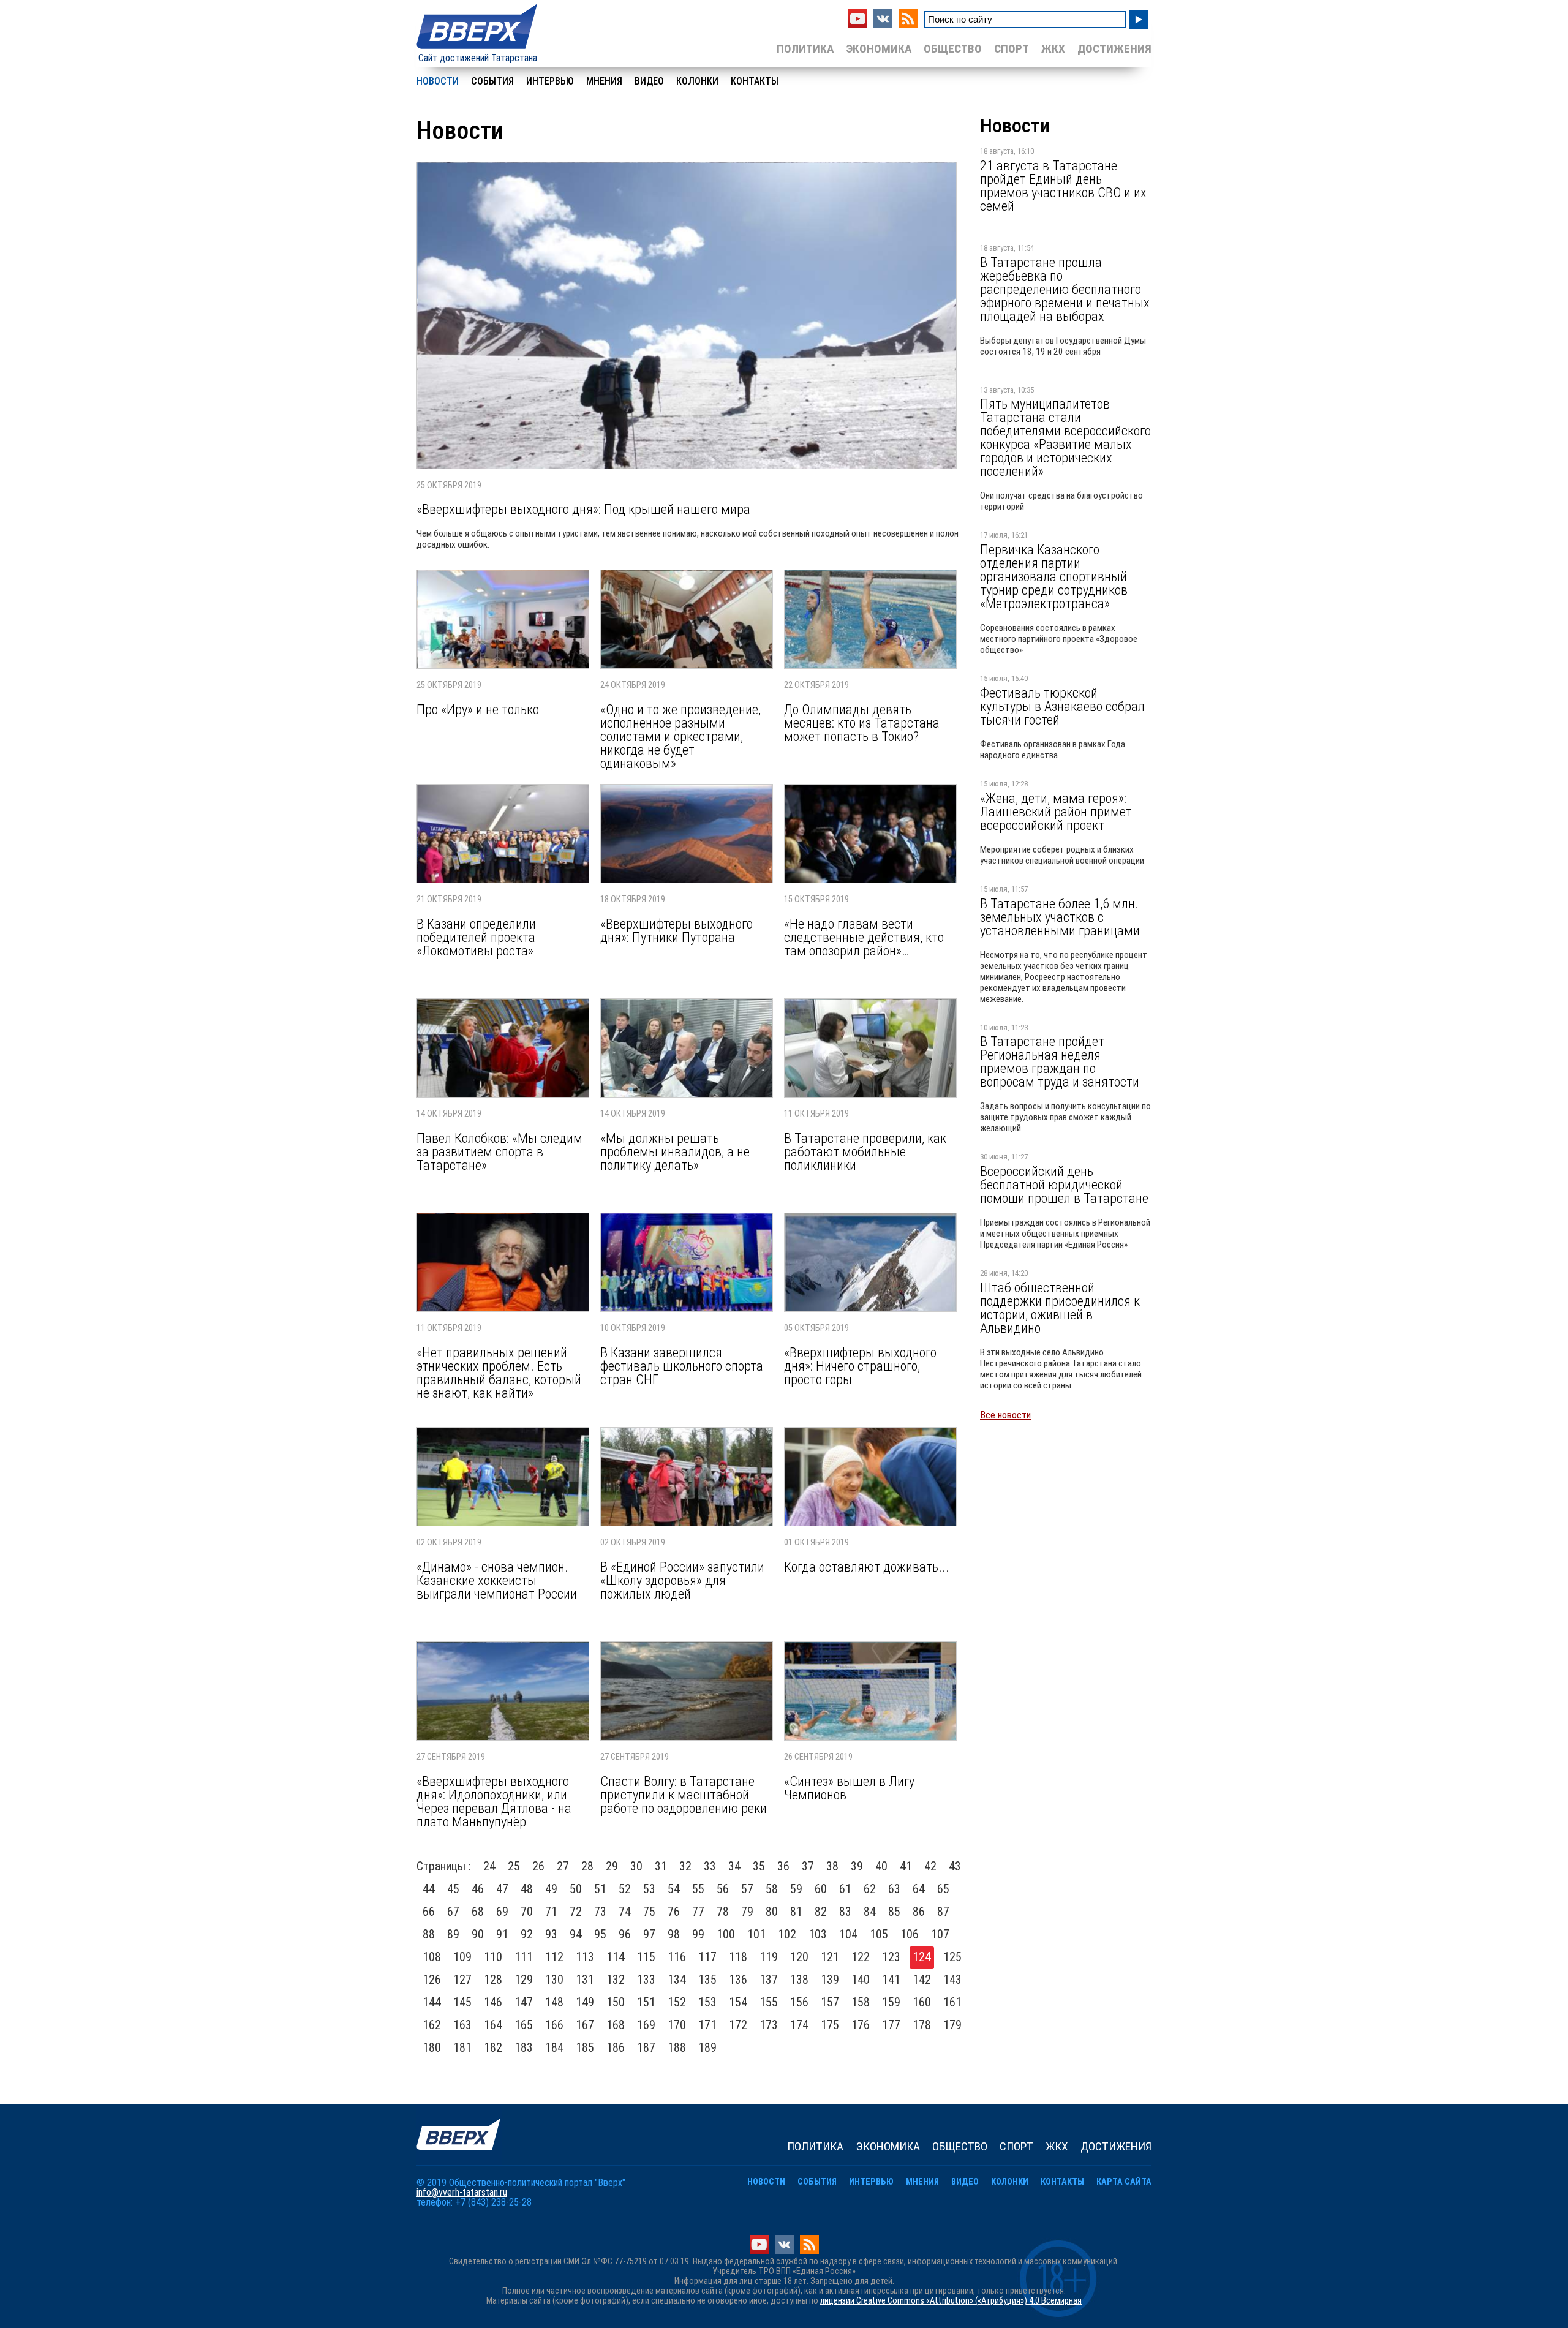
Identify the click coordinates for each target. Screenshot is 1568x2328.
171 (707, 2025)
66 (429, 1912)
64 (919, 1889)
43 (955, 1866)
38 (832, 1866)
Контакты (755, 81)
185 (585, 2047)
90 (478, 1934)
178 (922, 2025)
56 (723, 1889)
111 (524, 1957)
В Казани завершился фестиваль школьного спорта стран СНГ (682, 1366)
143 (952, 1980)
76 (674, 1912)
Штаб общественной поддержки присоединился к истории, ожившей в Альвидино (1060, 1308)
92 (527, 1934)
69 (502, 1912)
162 (432, 2025)
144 (432, 2002)
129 (524, 1980)
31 (661, 1866)
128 (493, 1980)
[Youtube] (858, 25)
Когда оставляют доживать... (867, 1567)
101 (756, 1934)
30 (636, 1866)
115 (646, 1957)
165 (524, 2025)
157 (830, 2002)
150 (616, 2002)
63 (894, 1889)
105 (879, 1934)
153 (707, 2002)
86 (919, 1912)
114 (616, 1957)
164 (493, 2025)
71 (551, 1912)
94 (576, 1934)
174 (799, 2025)
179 (952, 2025)
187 (646, 2047)
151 (646, 2002)
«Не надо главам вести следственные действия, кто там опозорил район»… (864, 937)
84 (870, 1912)
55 (698, 1889)
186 (616, 2047)
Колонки (697, 81)
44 (429, 1889)
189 (707, 2047)
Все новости (1005, 1415)
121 (830, 1957)
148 (554, 2002)
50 (576, 1889)
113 (585, 1957)
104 (848, 1934)
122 (861, 1957)
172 (738, 2025)
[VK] (883, 25)
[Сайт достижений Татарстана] (478, 50)
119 (769, 1957)
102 (787, 1934)
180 (432, 2047)
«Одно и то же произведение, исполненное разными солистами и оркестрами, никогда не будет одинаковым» (680, 736)
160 (922, 2002)
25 (514, 1866)
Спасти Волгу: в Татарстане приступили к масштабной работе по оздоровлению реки (684, 1795)
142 (922, 1980)
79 (747, 1912)
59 (796, 1889)
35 (759, 1866)
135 (707, 1980)
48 (527, 1889)
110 (493, 1957)
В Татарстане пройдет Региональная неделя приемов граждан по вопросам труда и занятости (1060, 1061)
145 (462, 2002)
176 (861, 2025)
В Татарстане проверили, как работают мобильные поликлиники (865, 1151)
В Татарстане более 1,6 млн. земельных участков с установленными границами (1060, 917)
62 (870, 1889)
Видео (649, 81)
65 (943, 1889)
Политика (805, 49)
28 (587, 1866)
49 (551, 1889)
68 (478, 1912)
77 (698, 1912)
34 (734, 1866)
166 (554, 2025)
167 (585, 2025)
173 (769, 2025)
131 (585, 1980)
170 (677, 2025)
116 (677, 1957)
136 (738, 1980)
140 (861, 1980)
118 (738, 1957)
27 (563, 1866)
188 (677, 2047)
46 (478, 1889)
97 (649, 1934)
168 (616, 2025)
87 (943, 1912)
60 (821, 1889)
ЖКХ (1053, 49)
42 (930, 1866)
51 (600, 1889)
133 (646, 1980)
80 (772, 1912)
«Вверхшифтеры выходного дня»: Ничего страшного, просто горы (860, 1366)
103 (818, 1934)
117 (707, 1957)
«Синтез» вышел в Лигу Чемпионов (849, 1788)
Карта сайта (1124, 2182)
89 (453, 1934)
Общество (953, 49)
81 (796, 1912)
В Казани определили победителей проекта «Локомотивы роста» (476, 937)
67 (453, 1912)
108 (432, 1957)
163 (462, 2025)
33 (710, 1866)
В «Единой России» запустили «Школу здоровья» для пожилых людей (682, 1580)
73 (600, 1912)
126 (432, 1980)
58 (772, 1889)
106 (910, 1934)
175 (830, 2025)
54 (674, 1889)
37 (808, 1866)
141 (891, 1980)
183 (524, 2047)
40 (881, 1866)
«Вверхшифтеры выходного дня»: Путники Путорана (677, 930)
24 (489, 1866)
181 (462, 2047)
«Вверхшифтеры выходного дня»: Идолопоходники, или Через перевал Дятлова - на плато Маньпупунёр (494, 1801)
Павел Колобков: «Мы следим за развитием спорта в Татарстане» (499, 1151)
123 (891, 1957)
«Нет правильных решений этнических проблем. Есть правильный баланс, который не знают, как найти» (499, 1373)
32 (685, 1866)
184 (554, 2047)
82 (821, 1912)
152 (677, 2002)
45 (453, 1889)
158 (861, 2002)
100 (726, 1934)
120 (799, 1957)
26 (538, 1866)
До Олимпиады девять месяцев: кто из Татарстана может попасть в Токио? (862, 723)
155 (769, 2002)
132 (616, 1980)
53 (649, 1889)
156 (799, 2002)
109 (462, 1957)
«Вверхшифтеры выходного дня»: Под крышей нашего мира (583, 509)
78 (723, 1912)
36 (783, 1866)
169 (646, 2025)
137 (769, 1980)
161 (952, 2002)
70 (527, 1912)
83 (845, 1912)
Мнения (604, 81)
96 (625, 1934)
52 (625, 1889)
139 (830, 1980)
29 (612, 1866)
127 (462, 1980)
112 (554, 1957)
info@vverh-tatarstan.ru (462, 2192)
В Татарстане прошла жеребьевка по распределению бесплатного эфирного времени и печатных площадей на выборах (1065, 289)
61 (845, 1889)
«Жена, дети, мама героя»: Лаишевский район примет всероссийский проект (1056, 812)
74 (625, 1912)
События (492, 81)
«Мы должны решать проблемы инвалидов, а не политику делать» (675, 1151)
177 (891, 2025)
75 (649, 1912)
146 (493, 2002)
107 (940, 1934)
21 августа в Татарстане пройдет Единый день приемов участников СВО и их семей (1063, 186)
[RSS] (908, 25)
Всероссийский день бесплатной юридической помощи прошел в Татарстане (1064, 1185)
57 (747, 1889)
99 (698, 1934)
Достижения (1114, 49)
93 (551, 1934)
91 (502, 1934)
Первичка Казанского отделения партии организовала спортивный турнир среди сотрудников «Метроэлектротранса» (1054, 576)
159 (891, 2002)
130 (554, 1980)
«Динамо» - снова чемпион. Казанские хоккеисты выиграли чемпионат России (497, 1580)
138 (799, 1980)
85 (894, 1912)
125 (952, 1957)
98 (674, 1934)
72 (576, 1912)
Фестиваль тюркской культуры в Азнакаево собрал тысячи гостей (1062, 706)
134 (677, 1980)
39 (857, 1866)
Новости (438, 81)
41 (906, 1866)
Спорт (1012, 49)
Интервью (550, 81)
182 (493, 2047)
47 (502, 1889)
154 (738, 2002)
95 (600, 1934)
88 (429, 1934)
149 (585, 2002)
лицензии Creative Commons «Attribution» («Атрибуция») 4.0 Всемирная (951, 2301)
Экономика (879, 49)
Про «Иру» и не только (478, 709)
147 (524, 2002)
